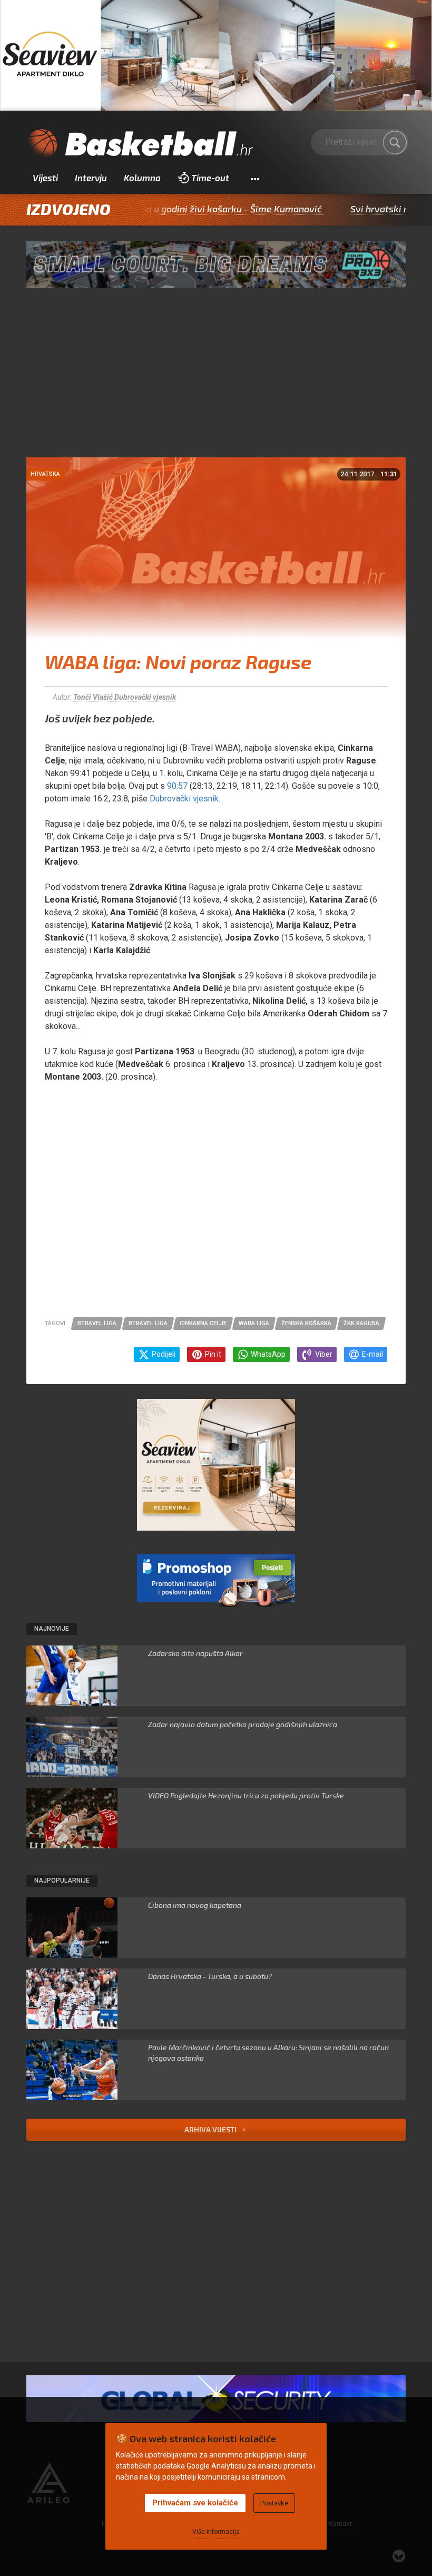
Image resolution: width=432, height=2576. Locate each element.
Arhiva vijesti (211, 2129)
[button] (255, 178)
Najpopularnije (62, 1880)
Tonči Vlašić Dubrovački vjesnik (125, 697)
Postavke (274, 2503)
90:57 (177, 786)
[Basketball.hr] (140, 144)
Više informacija (216, 2532)
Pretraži (395, 142)
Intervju (91, 178)
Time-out (210, 178)
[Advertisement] (216, 378)
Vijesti (45, 178)
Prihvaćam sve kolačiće (195, 2503)
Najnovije (52, 1629)
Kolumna (142, 178)
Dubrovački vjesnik (184, 799)
